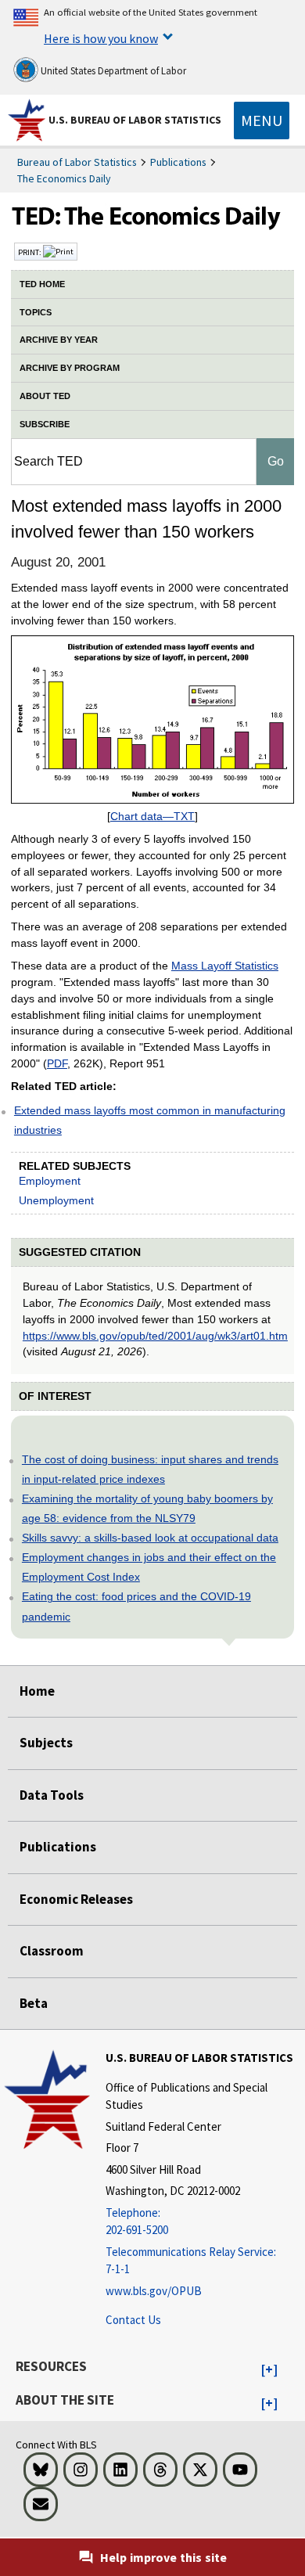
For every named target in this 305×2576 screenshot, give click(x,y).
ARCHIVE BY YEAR (59, 340)
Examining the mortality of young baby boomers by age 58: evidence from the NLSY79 (147, 1508)
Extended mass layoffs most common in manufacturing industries (150, 1120)
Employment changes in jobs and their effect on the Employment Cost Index (149, 1567)
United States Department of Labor (112, 71)
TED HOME (42, 284)
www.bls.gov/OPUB (154, 2291)
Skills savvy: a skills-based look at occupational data (150, 1538)
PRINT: (30, 252)
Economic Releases (76, 1899)
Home (37, 1691)
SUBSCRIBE (45, 424)
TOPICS (36, 312)
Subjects (46, 1743)
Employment (50, 1181)
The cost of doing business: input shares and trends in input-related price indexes (150, 1469)
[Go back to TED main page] (152, 220)
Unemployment (56, 1200)
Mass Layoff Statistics (225, 966)
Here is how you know (101, 38)
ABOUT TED (45, 396)
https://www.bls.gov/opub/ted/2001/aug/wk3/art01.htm (155, 1336)
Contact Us (133, 2320)
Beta (34, 2003)
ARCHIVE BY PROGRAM (70, 368)
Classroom (52, 1951)
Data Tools (52, 1795)
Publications (178, 162)
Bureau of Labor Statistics (77, 162)
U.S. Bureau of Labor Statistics (135, 120)
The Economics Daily (64, 178)
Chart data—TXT (152, 816)
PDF (57, 1063)
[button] (269, 2370)
